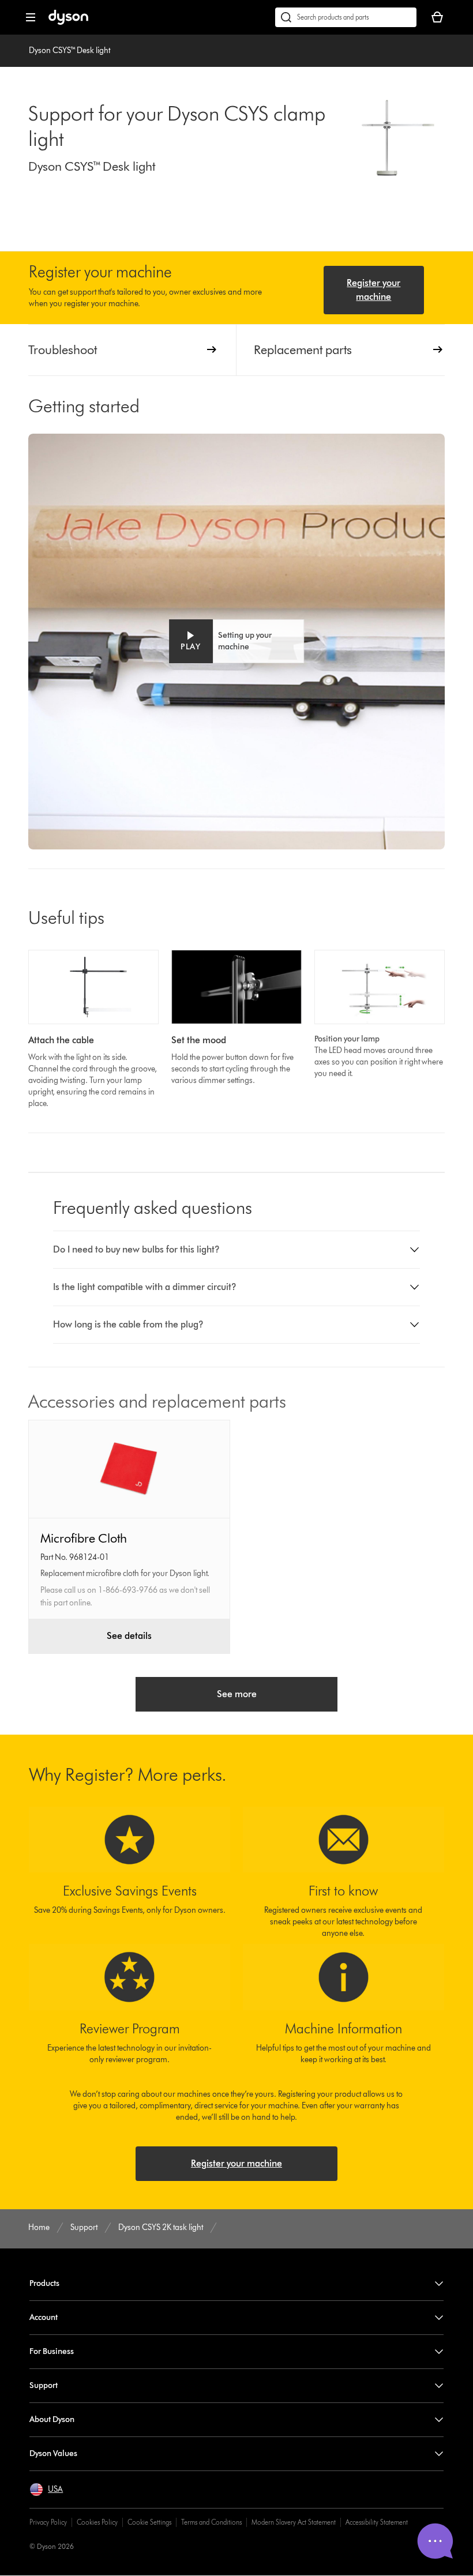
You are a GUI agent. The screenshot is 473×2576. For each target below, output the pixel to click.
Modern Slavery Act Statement (294, 2522)
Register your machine (373, 290)
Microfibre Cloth (84, 1538)
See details (129, 1636)
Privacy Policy (48, 2522)
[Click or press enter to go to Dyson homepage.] (68, 22)
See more (237, 1694)
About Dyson (52, 2419)
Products (44, 2283)
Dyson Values (53, 2453)
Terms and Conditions (211, 2522)
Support (44, 2385)
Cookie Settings (149, 2522)
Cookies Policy (97, 2522)
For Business (52, 2351)
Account (44, 2317)
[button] (236, 641)
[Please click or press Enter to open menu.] (31, 17)
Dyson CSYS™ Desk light (70, 50)
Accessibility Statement (377, 2522)
